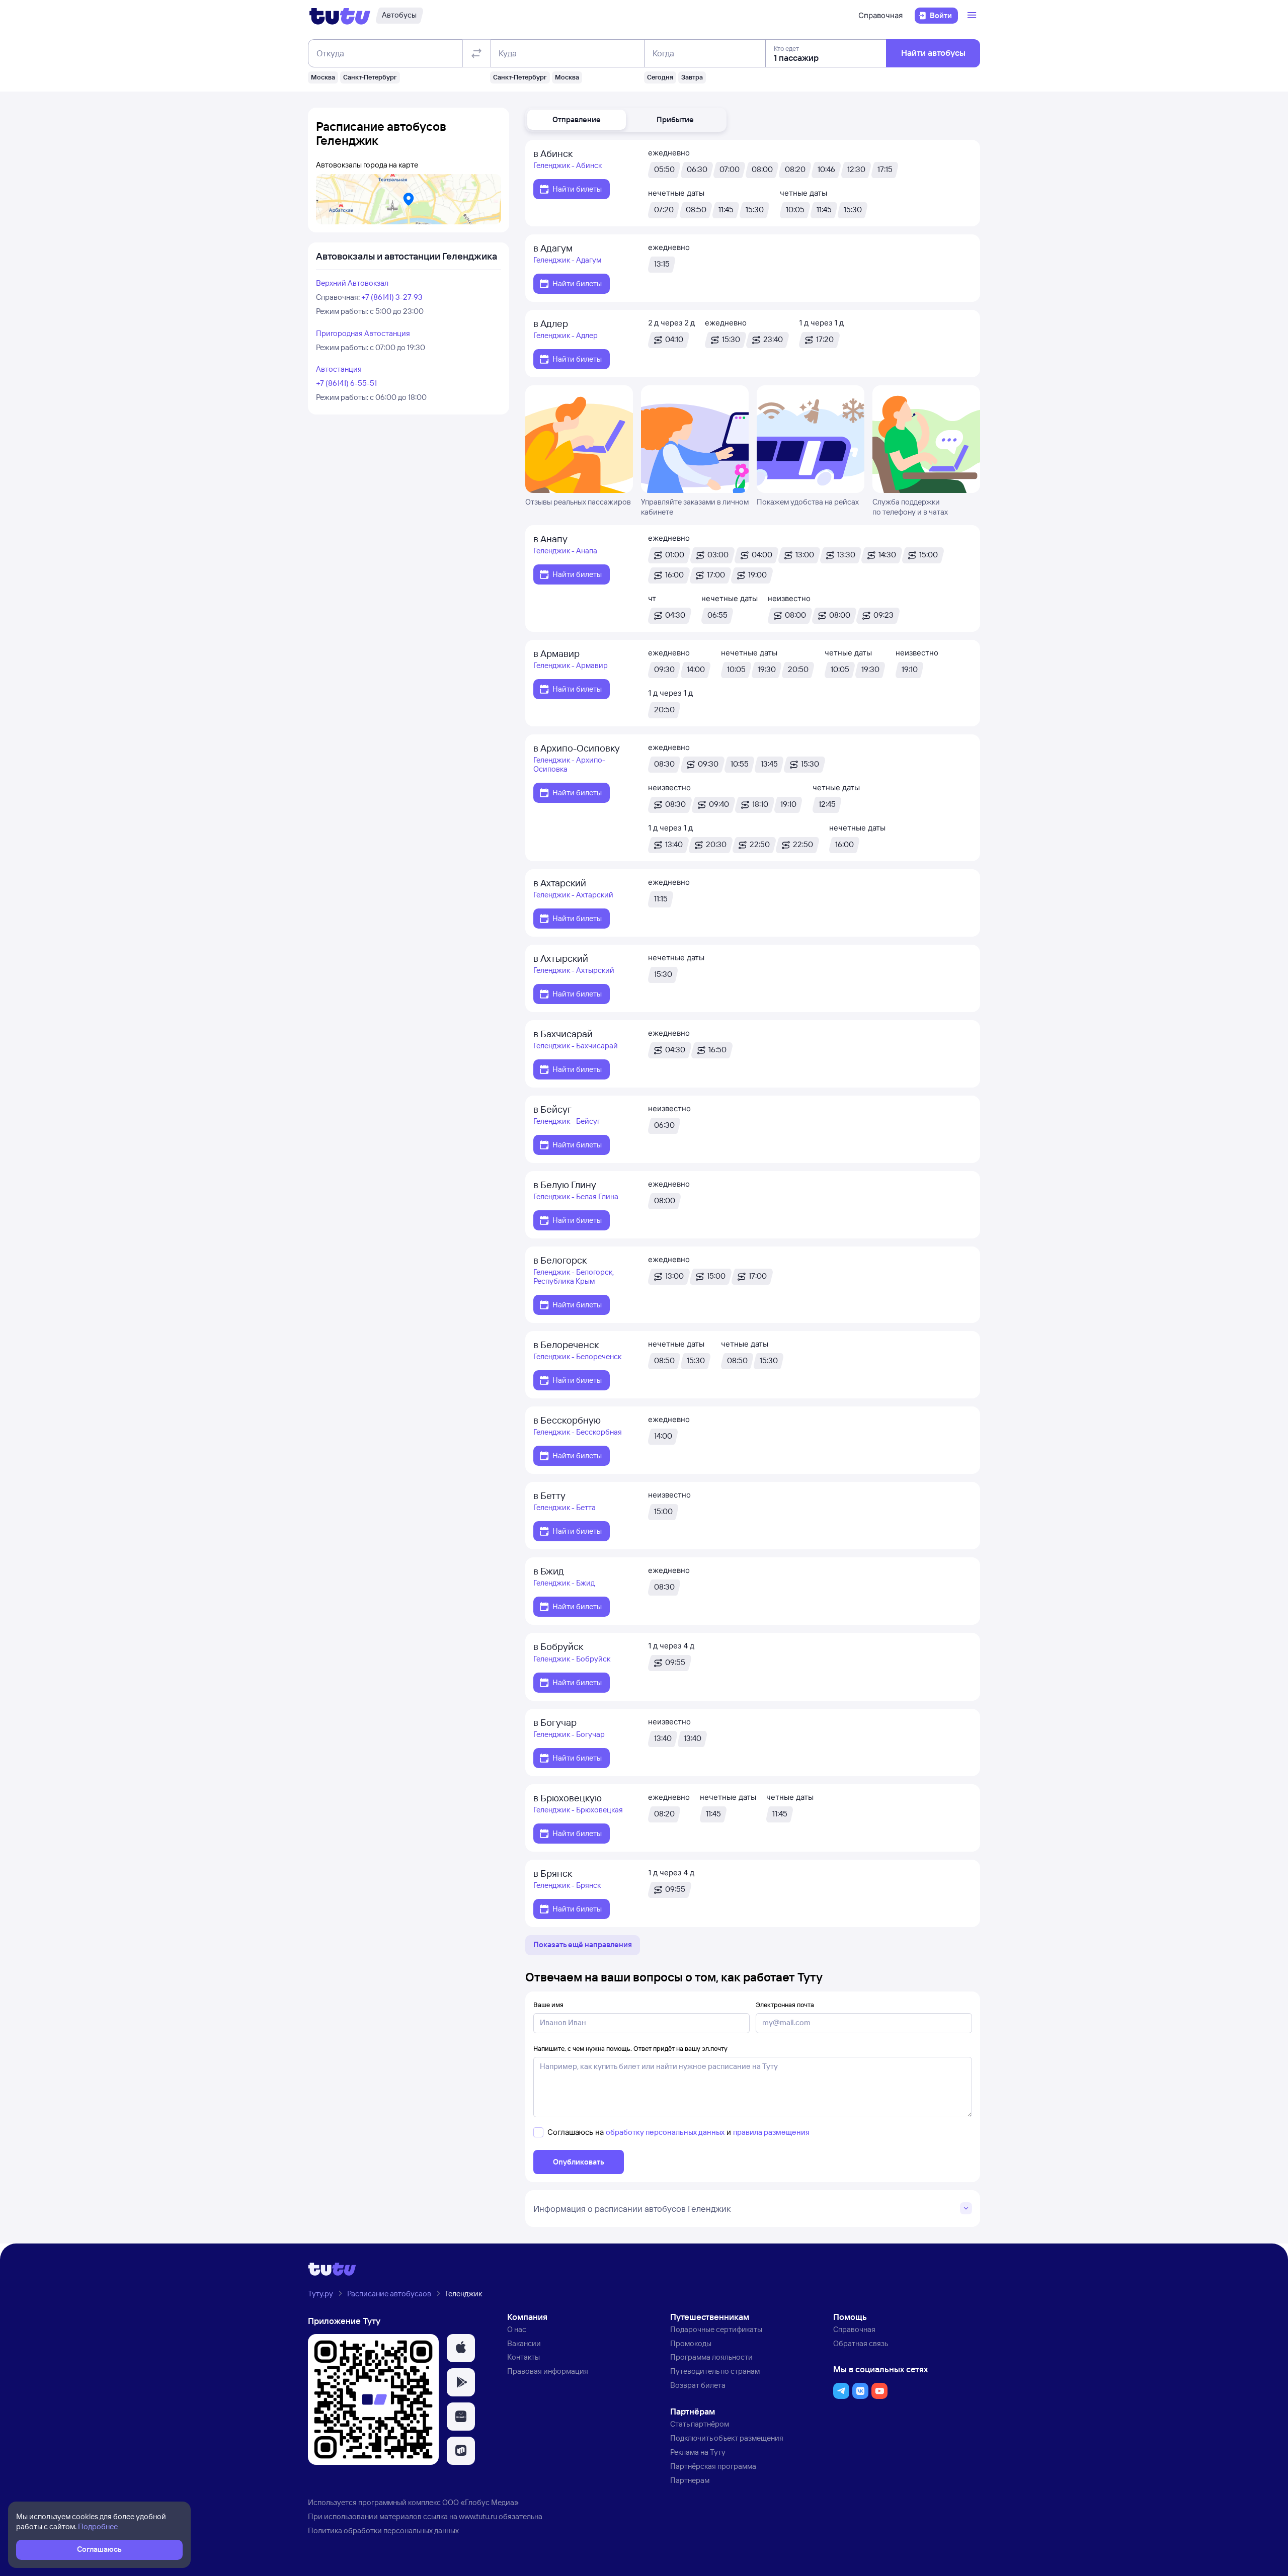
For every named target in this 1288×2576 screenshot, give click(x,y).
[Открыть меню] (973, 16)
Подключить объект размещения (727, 2438)
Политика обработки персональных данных (383, 2530)
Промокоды (691, 2343)
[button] (577, 120)
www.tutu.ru (478, 2516)
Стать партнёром (700, 2424)
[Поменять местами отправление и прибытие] (476, 53)
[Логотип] (340, 16)
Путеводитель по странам (715, 2371)
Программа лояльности (711, 2357)
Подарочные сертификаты (716, 2329)
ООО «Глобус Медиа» (480, 2502)
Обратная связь (861, 2343)
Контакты (524, 2357)
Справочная (880, 15)
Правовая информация (548, 2371)
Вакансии (524, 2343)
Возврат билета (698, 2385)
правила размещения (771, 2132)
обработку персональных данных (665, 2132)
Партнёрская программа (713, 2466)
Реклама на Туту (698, 2452)
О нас (517, 2329)
